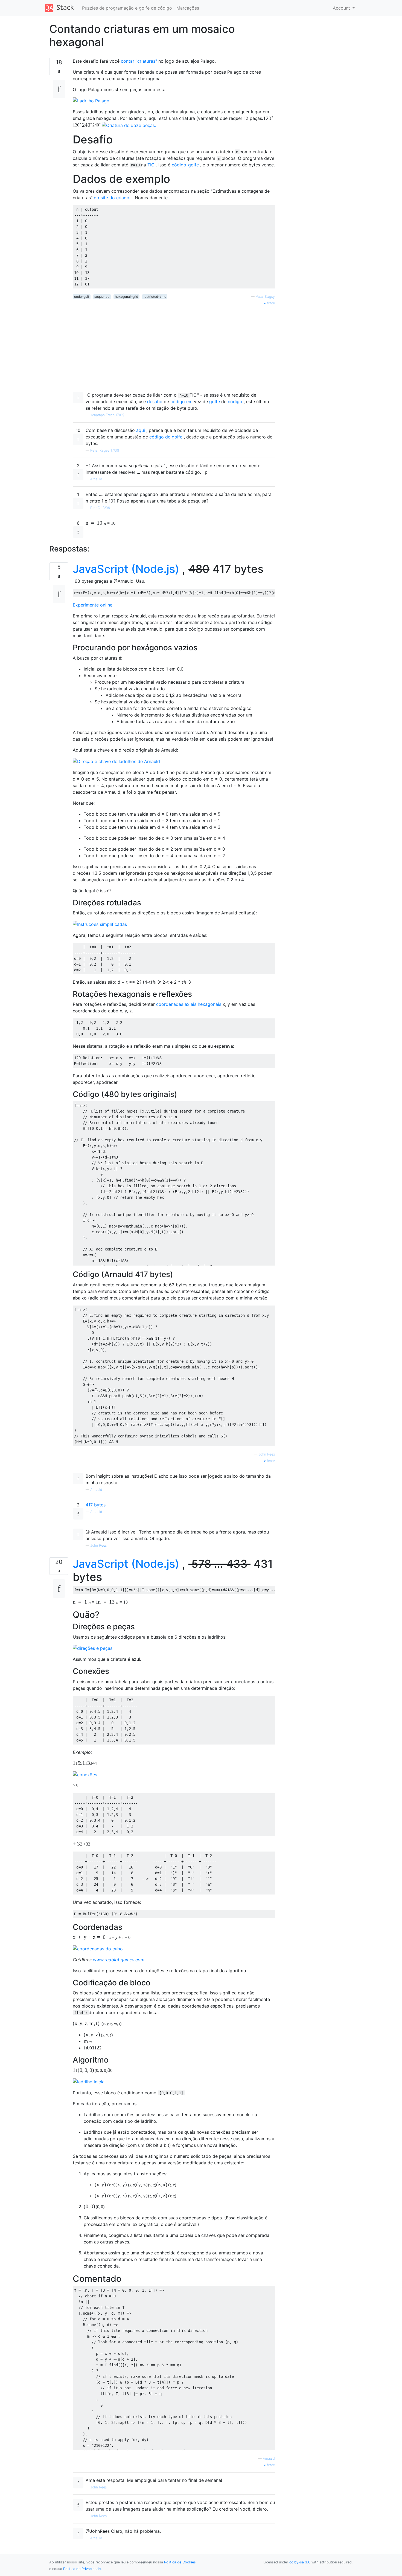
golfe (215, 402)
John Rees (267, 1454)
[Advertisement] (174, 344)
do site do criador (112, 198)
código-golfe (185, 165)
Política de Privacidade (82, 2569)
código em (181, 402)
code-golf (82, 297)
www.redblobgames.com (119, 1960)
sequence (102, 297)
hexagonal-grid (126, 297)
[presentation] (92, 125)
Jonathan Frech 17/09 (107, 415)
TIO (151, 165)
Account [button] (342, 8)
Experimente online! (93, 605)
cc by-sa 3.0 (300, 2562)
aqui (141, 430)
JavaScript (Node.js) (126, 569)
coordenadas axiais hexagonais (189, 1004)
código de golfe (166, 437)
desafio (155, 402)
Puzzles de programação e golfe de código (127, 8)
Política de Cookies (180, 2562)
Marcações (188, 8)
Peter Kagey (265, 297)
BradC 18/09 (100, 508)
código (235, 402)
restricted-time (155, 297)
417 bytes (96, 1505)
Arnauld (96, 479)
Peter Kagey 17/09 (105, 450)
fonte (270, 303)
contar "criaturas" (139, 61)
